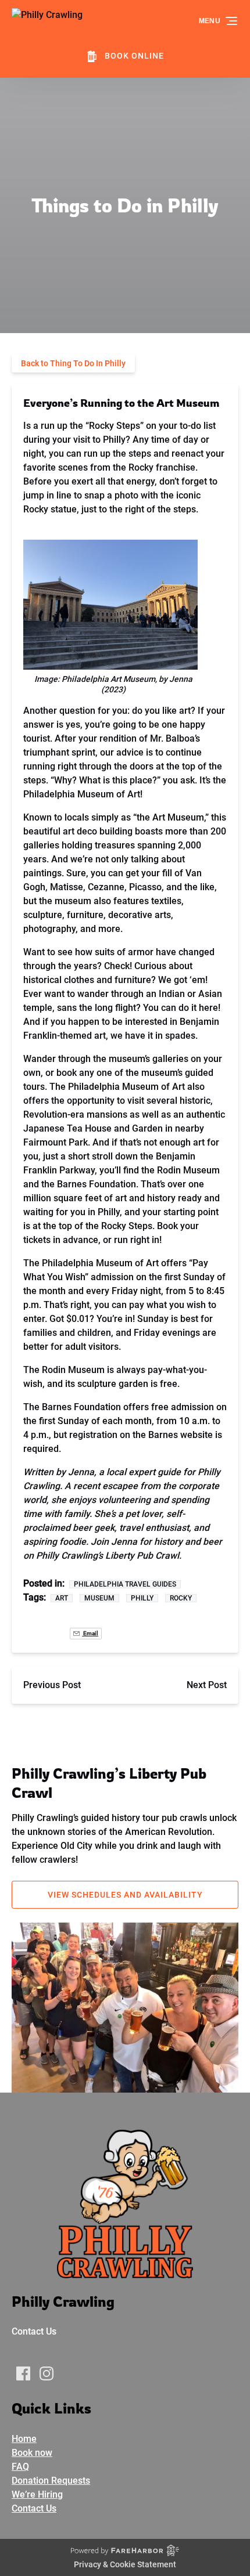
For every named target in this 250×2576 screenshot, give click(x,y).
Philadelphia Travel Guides (125, 1584)
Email (90, 1633)
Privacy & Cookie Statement (125, 2564)
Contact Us (34, 2331)
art (62, 1598)
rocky (181, 1598)
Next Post (207, 1685)
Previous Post (52, 1685)
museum (99, 1598)
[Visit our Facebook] (23, 2373)
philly (142, 1598)
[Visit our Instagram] (47, 2373)
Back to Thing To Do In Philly (73, 363)
